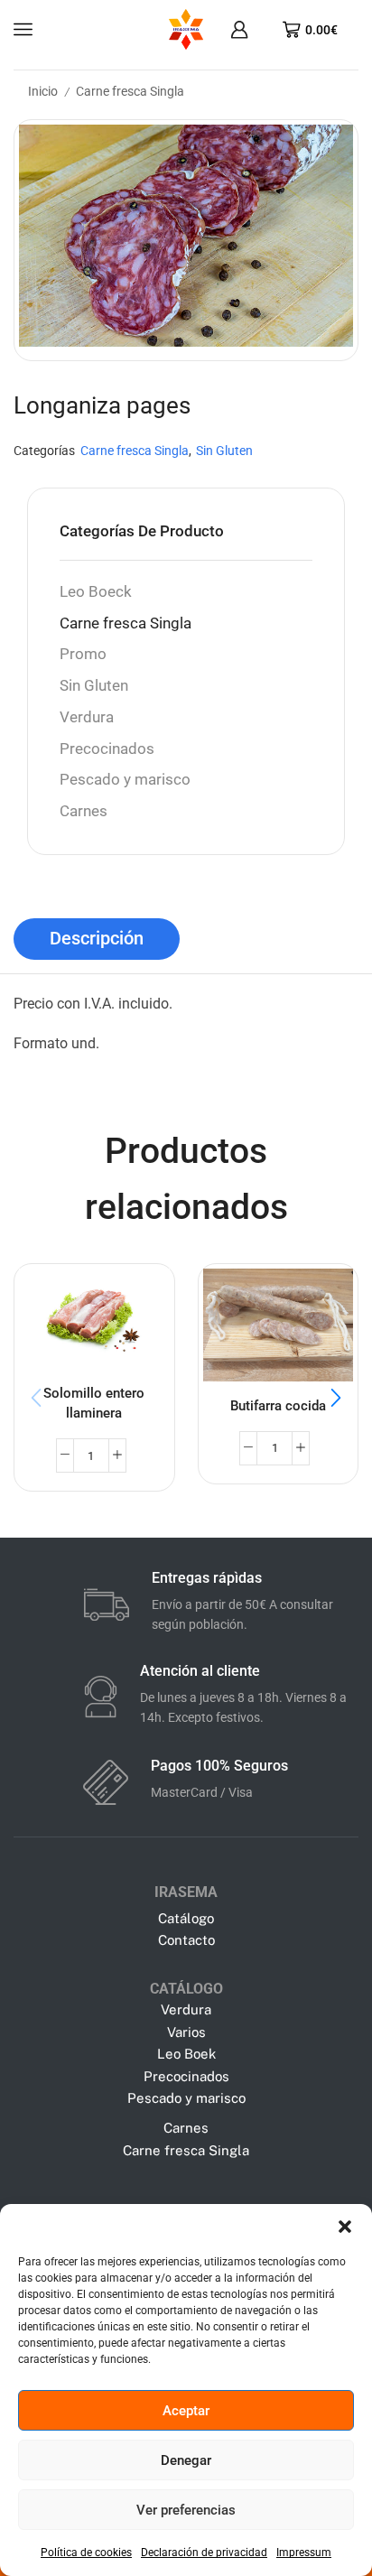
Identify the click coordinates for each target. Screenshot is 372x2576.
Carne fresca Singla (130, 91)
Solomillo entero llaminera (94, 1403)
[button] (345, 2227)
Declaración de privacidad (204, 2553)
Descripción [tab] (97, 939)
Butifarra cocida (278, 1406)
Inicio (43, 91)
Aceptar (186, 2411)
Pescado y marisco (125, 780)
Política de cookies (86, 2553)
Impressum (304, 2553)
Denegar (186, 2460)
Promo (83, 654)
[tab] (97, 939)
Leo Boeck (96, 592)
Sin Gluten (224, 451)
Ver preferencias (186, 2510)
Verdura (87, 717)
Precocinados (107, 749)
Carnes (84, 811)
